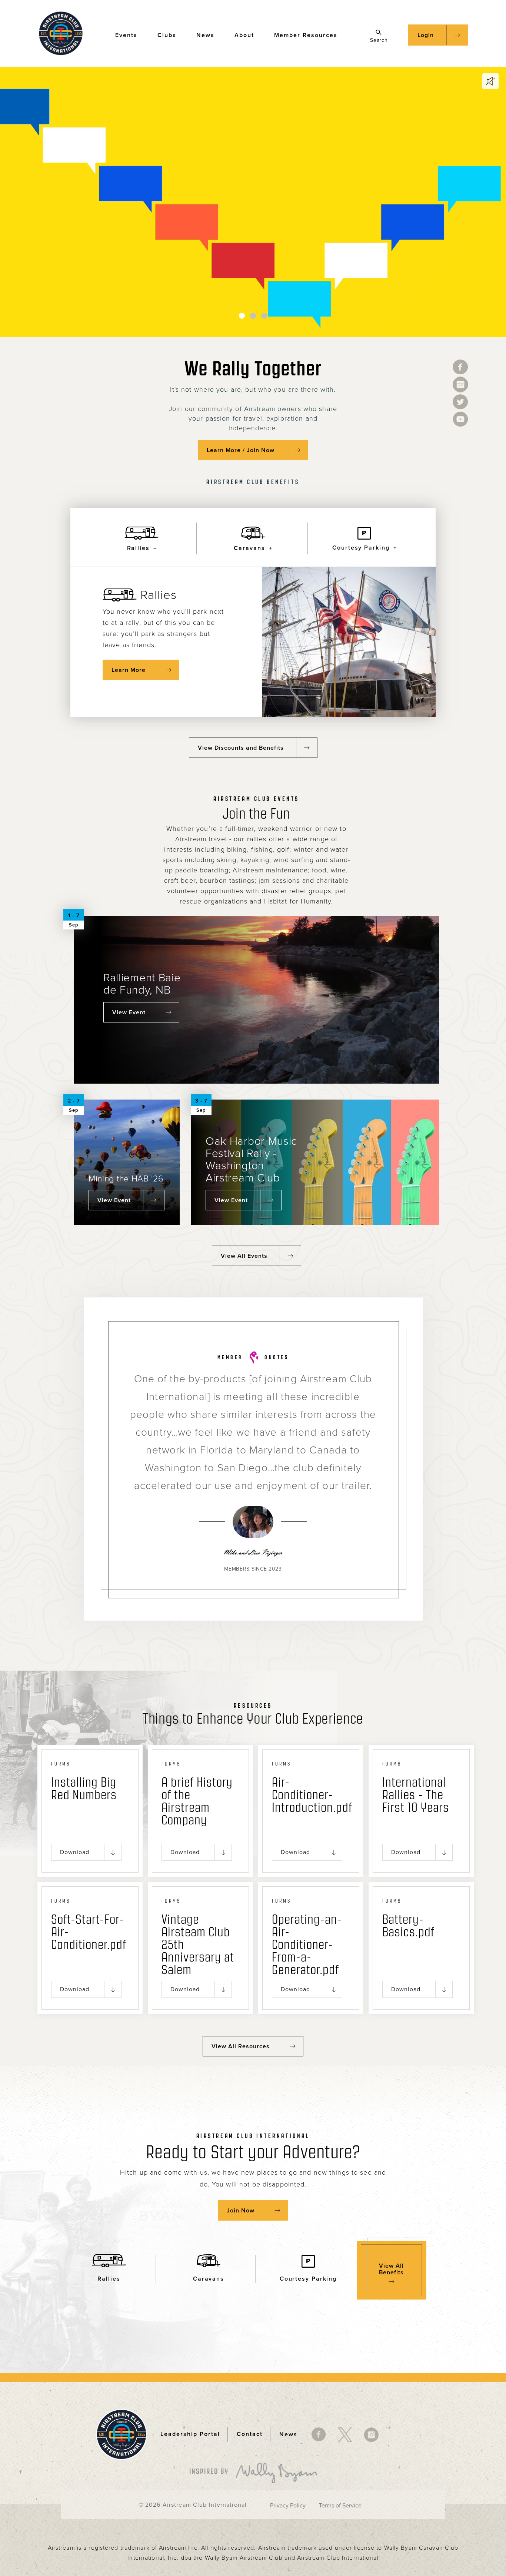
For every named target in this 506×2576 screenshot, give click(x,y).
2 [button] (253, 316)
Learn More (129, 670)
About (244, 35)
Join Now (241, 2211)
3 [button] (264, 316)
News (205, 35)
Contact (250, 2434)
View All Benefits (391, 2269)
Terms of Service (340, 2506)
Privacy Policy (288, 2506)
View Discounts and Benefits (241, 748)
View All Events (244, 1256)
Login (426, 35)
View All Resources (241, 2046)
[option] (253, 202)
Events (126, 35)
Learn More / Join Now (241, 450)
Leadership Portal (190, 2434)
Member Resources (306, 35)
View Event (129, 1012)
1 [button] (242, 316)
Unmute (490, 81)
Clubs (167, 35)
